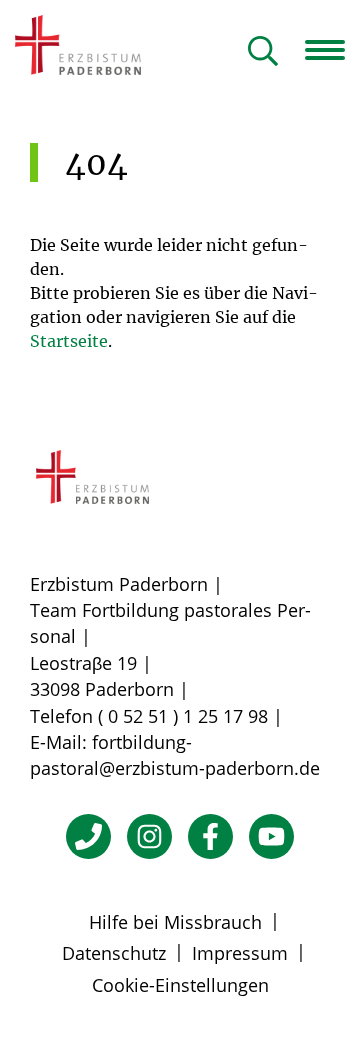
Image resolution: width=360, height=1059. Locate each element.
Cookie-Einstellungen (180, 985)
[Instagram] (149, 836)
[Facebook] (210, 836)
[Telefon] (88, 836)
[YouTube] (271, 836)
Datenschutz (114, 953)
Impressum (240, 953)
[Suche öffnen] (263, 52)
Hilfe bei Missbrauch (175, 922)
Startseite (69, 341)
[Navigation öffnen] (332, 50)
